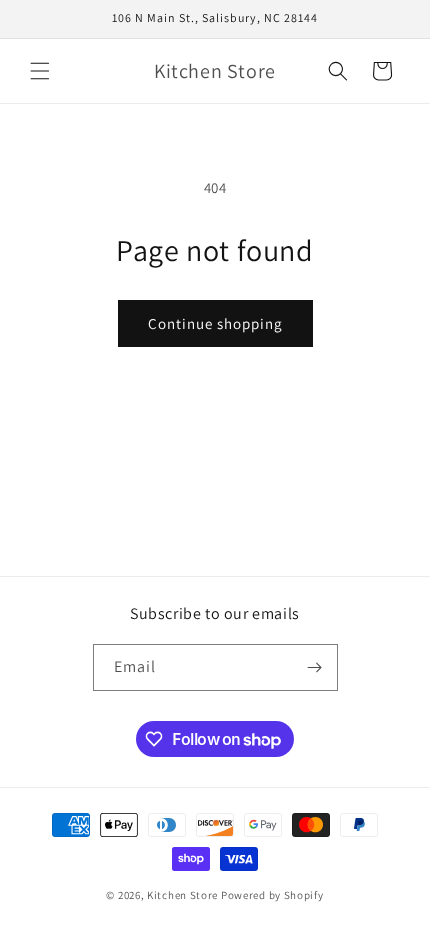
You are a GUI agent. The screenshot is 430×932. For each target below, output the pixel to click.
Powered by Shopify (272, 895)
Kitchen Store (182, 895)
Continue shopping (215, 323)
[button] (40, 71)
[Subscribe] (315, 667)
